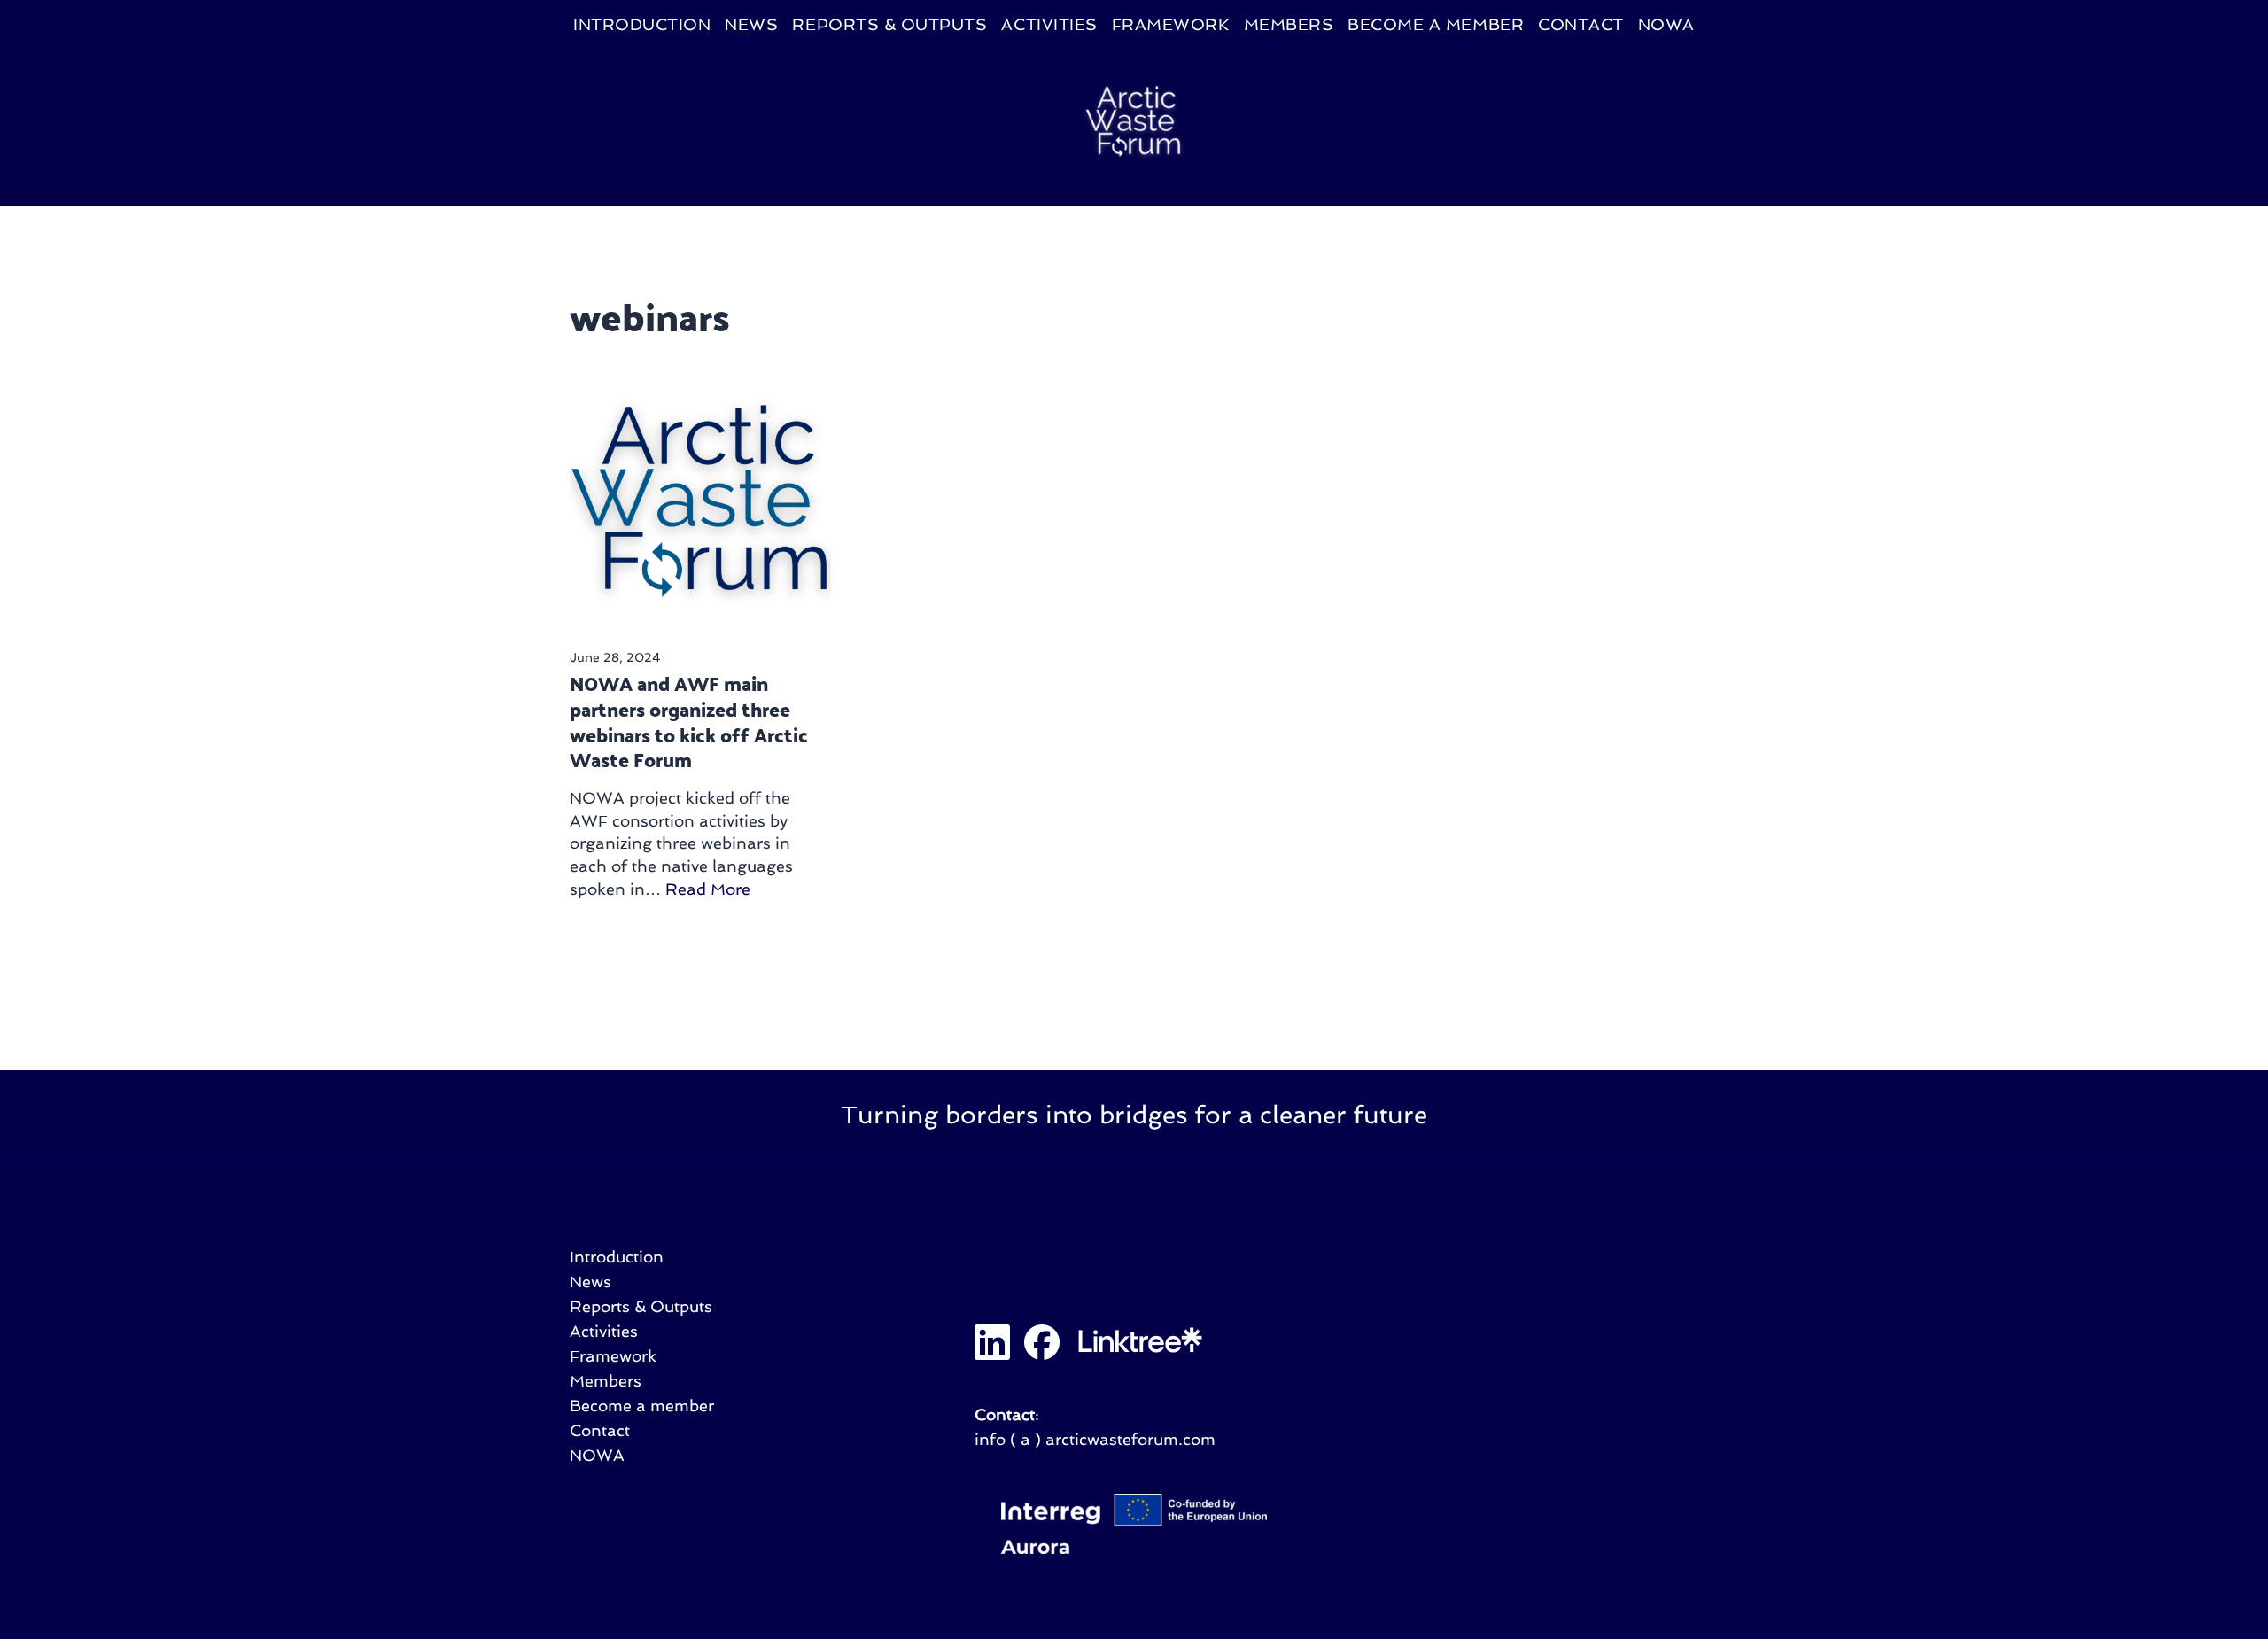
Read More (708, 889)
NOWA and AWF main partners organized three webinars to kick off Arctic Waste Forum (689, 722)
